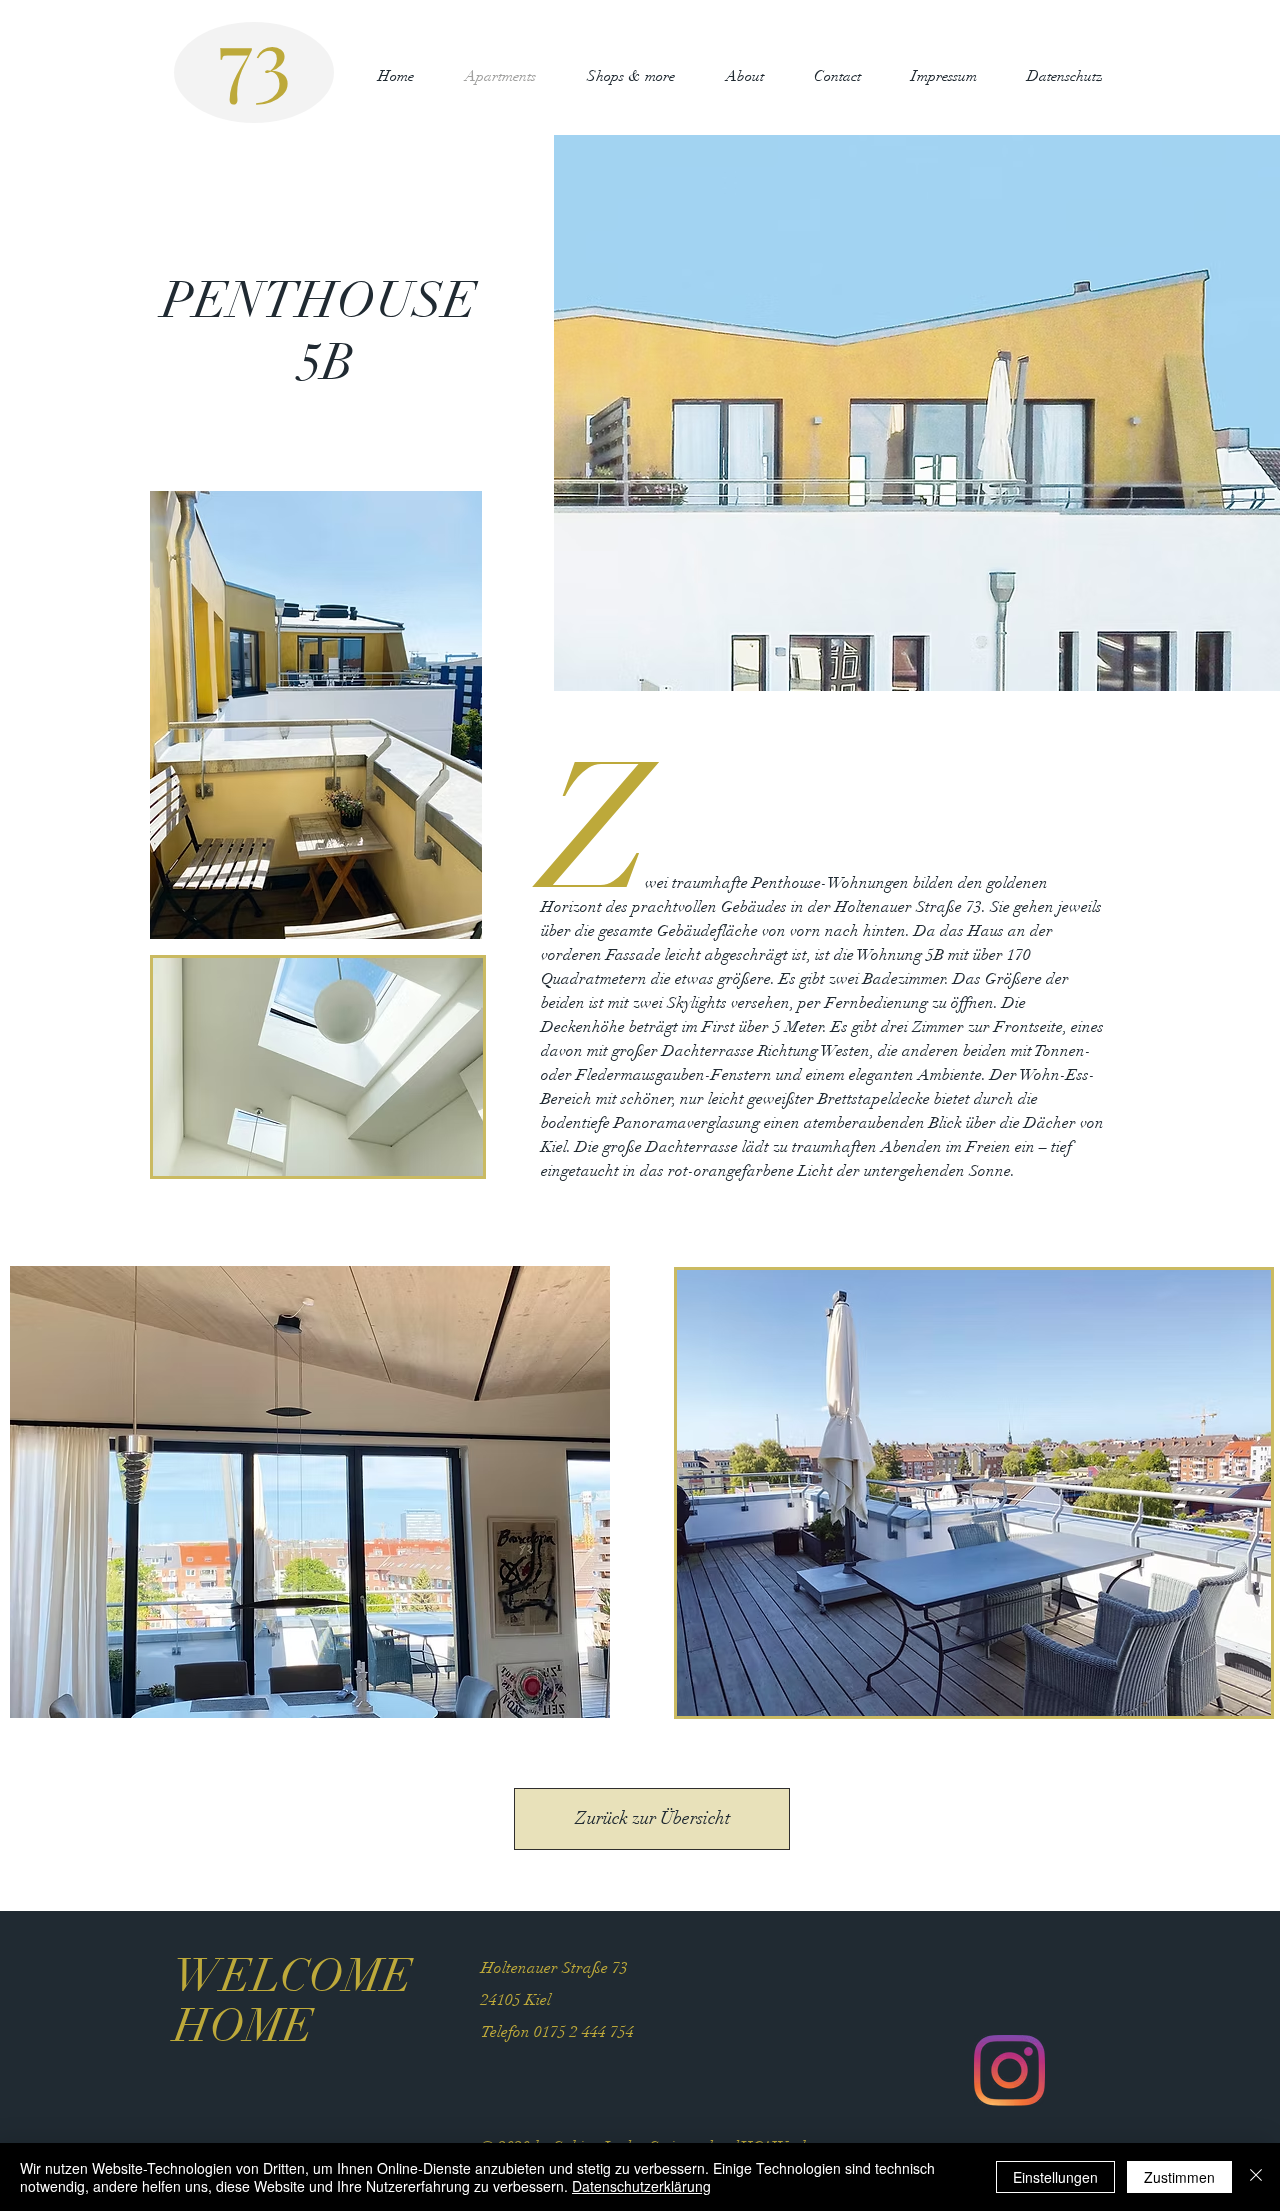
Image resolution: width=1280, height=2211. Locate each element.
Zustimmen (1179, 2177)
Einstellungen (1055, 2177)
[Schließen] (1256, 2177)
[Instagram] (1009, 2070)
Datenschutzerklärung (641, 2186)
